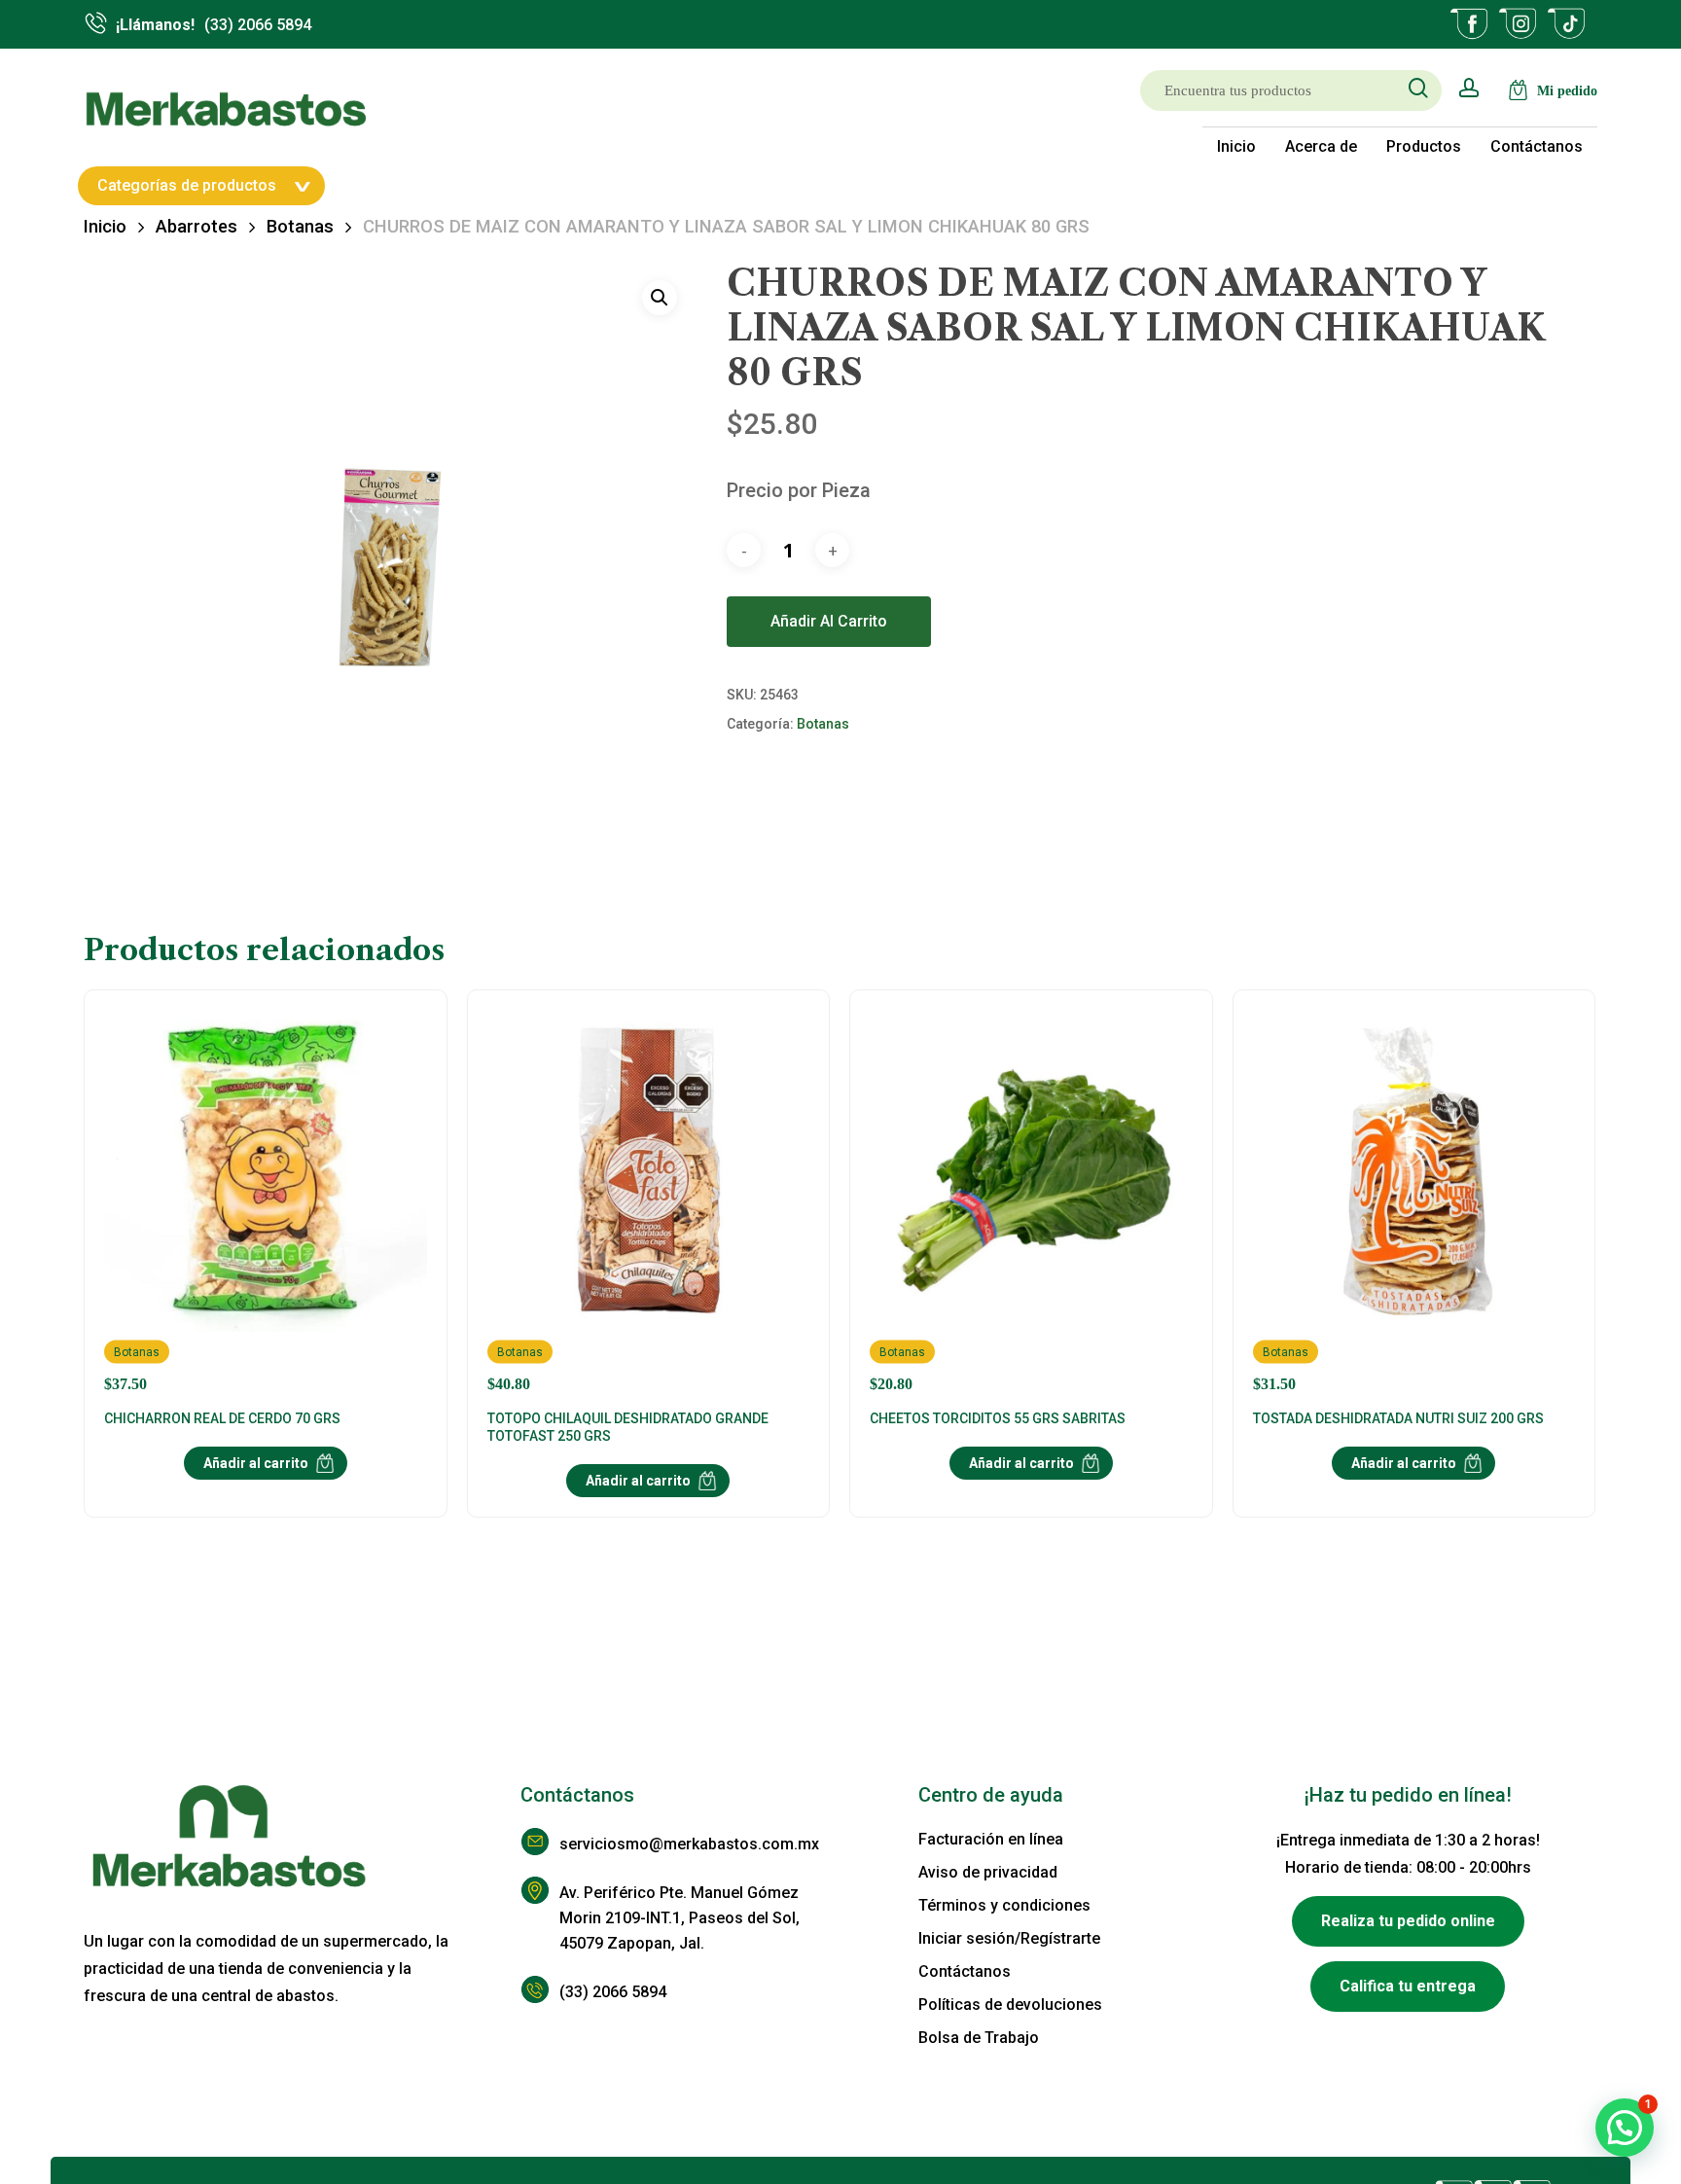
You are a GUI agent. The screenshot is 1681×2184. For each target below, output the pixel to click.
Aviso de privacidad (988, 1872)
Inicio (105, 226)
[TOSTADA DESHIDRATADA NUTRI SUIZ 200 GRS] (1414, 1201)
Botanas (300, 226)
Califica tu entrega (1408, 1986)
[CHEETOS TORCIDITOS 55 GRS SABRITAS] (1031, 1201)
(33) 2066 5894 (613, 1992)
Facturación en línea (991, 1839)
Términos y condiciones (1004, 1905)
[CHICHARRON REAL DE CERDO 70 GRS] (265, 1201)
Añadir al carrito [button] (256, 1463)
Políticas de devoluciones (1010, 2005)
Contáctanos (965, 1971)
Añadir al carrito (829, 621)
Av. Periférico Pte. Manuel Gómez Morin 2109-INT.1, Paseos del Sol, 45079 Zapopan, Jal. (680, 1918)
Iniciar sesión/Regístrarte (1009, 1938)
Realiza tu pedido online (1408, 1921)
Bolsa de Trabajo (979, 2038)
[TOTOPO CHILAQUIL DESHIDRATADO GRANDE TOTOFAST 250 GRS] (648, 1201)
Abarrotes (197, 226)
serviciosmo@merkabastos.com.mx (689, 1844)
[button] (660, 298)
